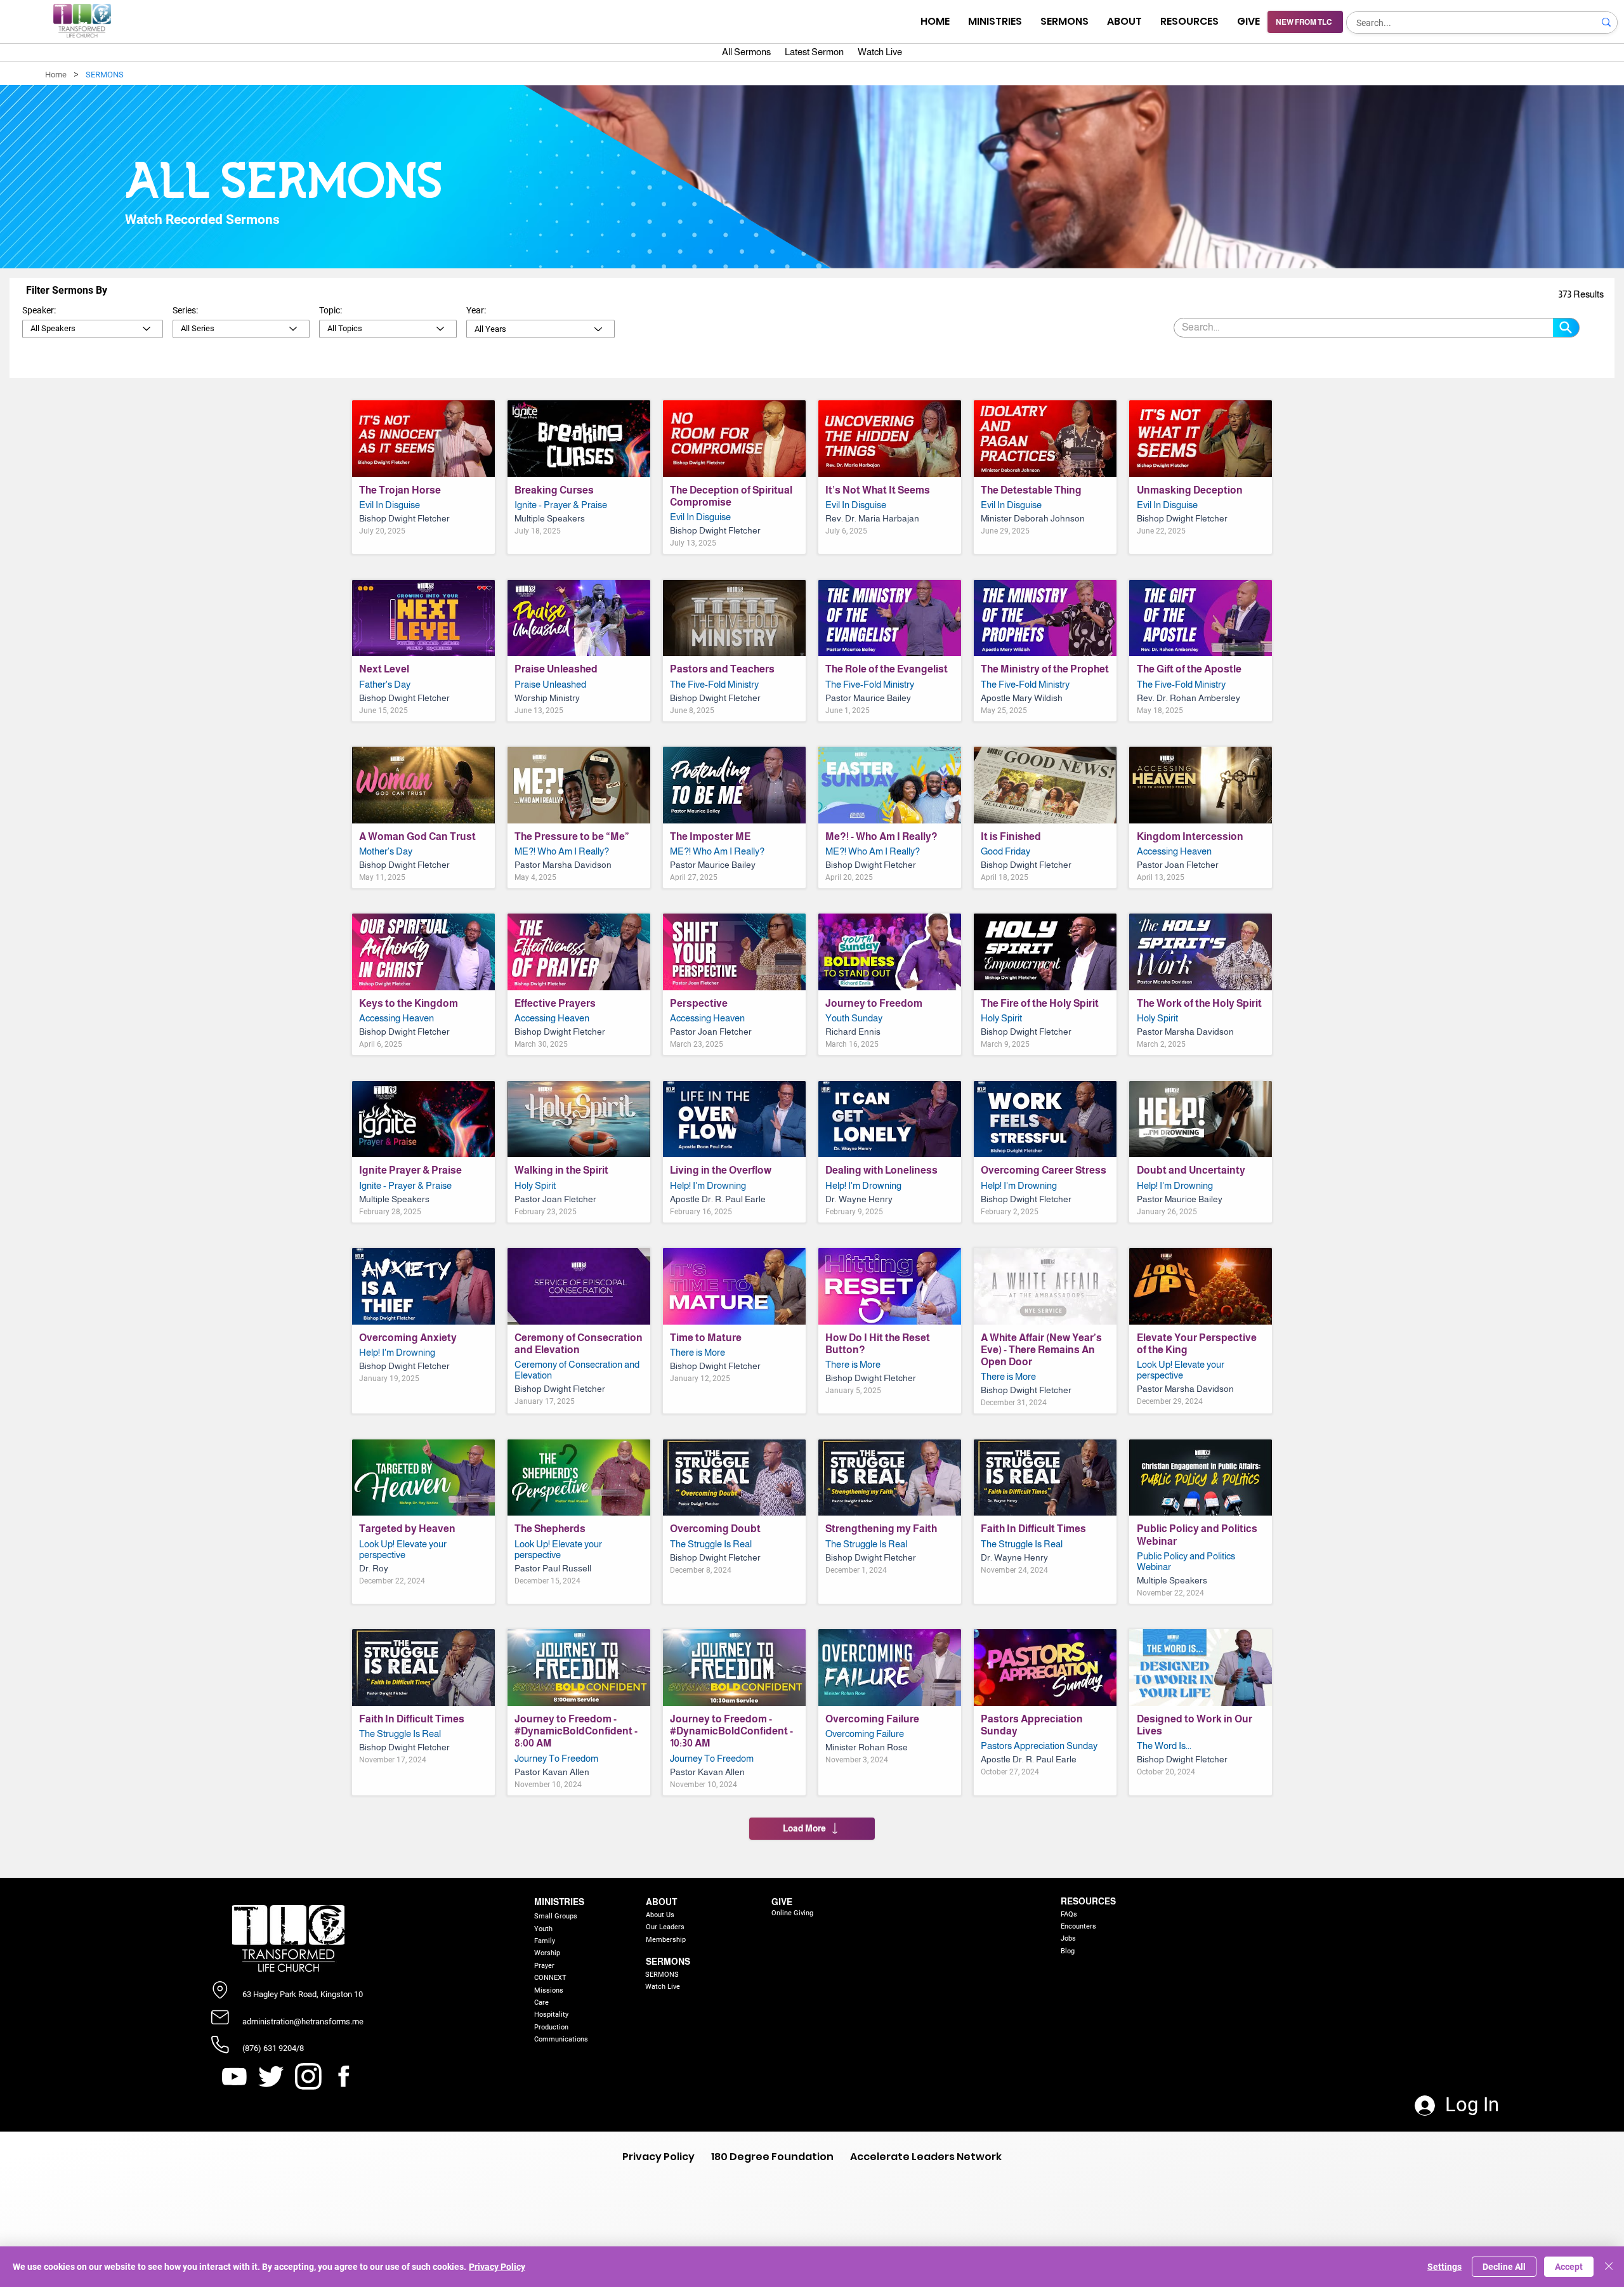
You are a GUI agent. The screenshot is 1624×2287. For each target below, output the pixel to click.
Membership (666, 1940)
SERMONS (668, 1962)
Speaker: (39, 310)
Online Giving (792, 1913)
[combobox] (93, 329)
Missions (549, 1990)
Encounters (1078, 1926)
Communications (561, 2039)
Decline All (1504, 2267)
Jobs (1068, 1938)
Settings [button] (1444, 2267)
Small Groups (556, 1916)
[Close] (1609, 2267)
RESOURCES (1088, 1901)
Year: (476, 310)
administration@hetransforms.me (303, 2022)
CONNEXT (550, 1978)
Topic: (331, 310)
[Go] (1566, 328)
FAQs (1069, 1914)
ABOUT (661, 1902)
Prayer (544, 1966)
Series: (185, 310)
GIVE (782, 1902)
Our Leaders (665, 1927)
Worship (547, 1953)
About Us (660, 1915)
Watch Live (663, 1987)
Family (545, 1941)
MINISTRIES (559, 1902)
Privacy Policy (497, 2267)
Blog (1068, 1951)
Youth (543, 1929)
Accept (1569, 2267)
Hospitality (551, 2015)
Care (541, 2002)
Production (551, 2027)
